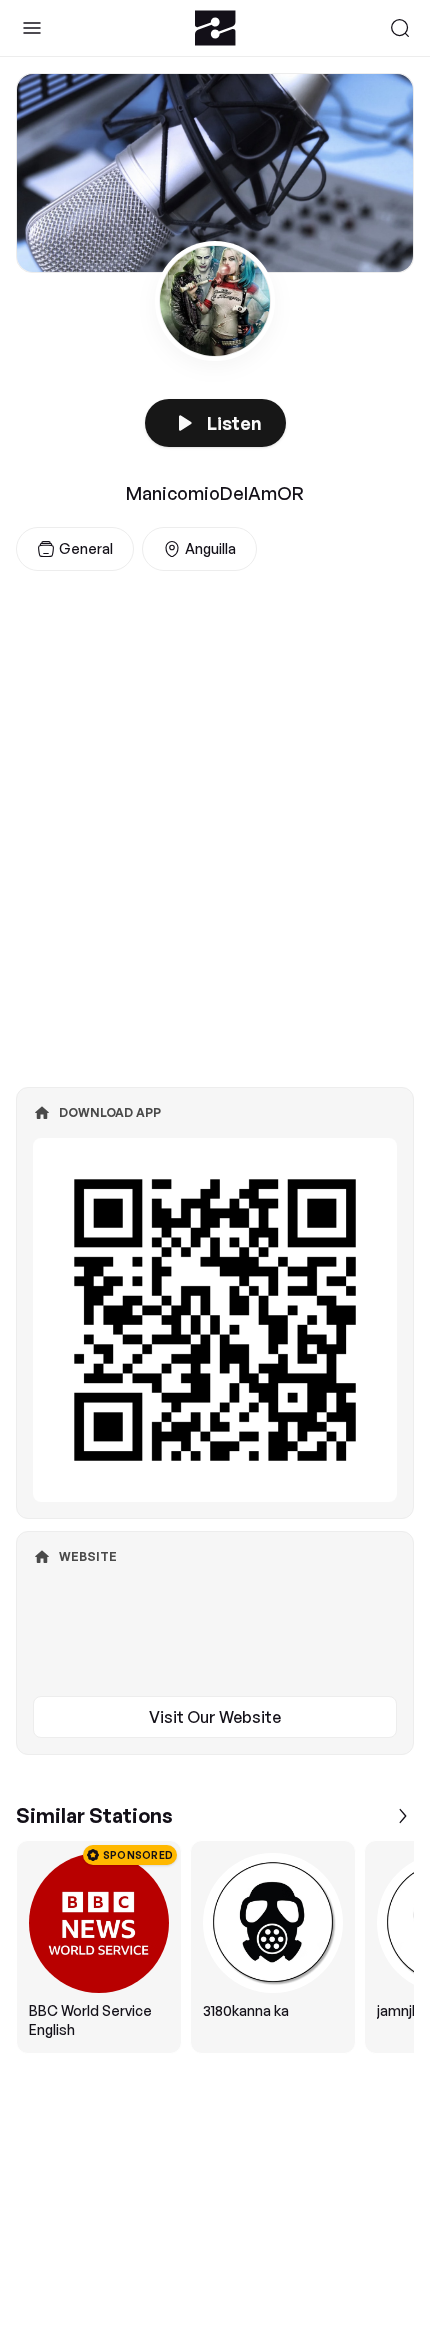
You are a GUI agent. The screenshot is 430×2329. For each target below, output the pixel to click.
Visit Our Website (215, 1717)
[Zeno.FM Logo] (215, 28)
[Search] (400, 28)
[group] (215, 1947)
